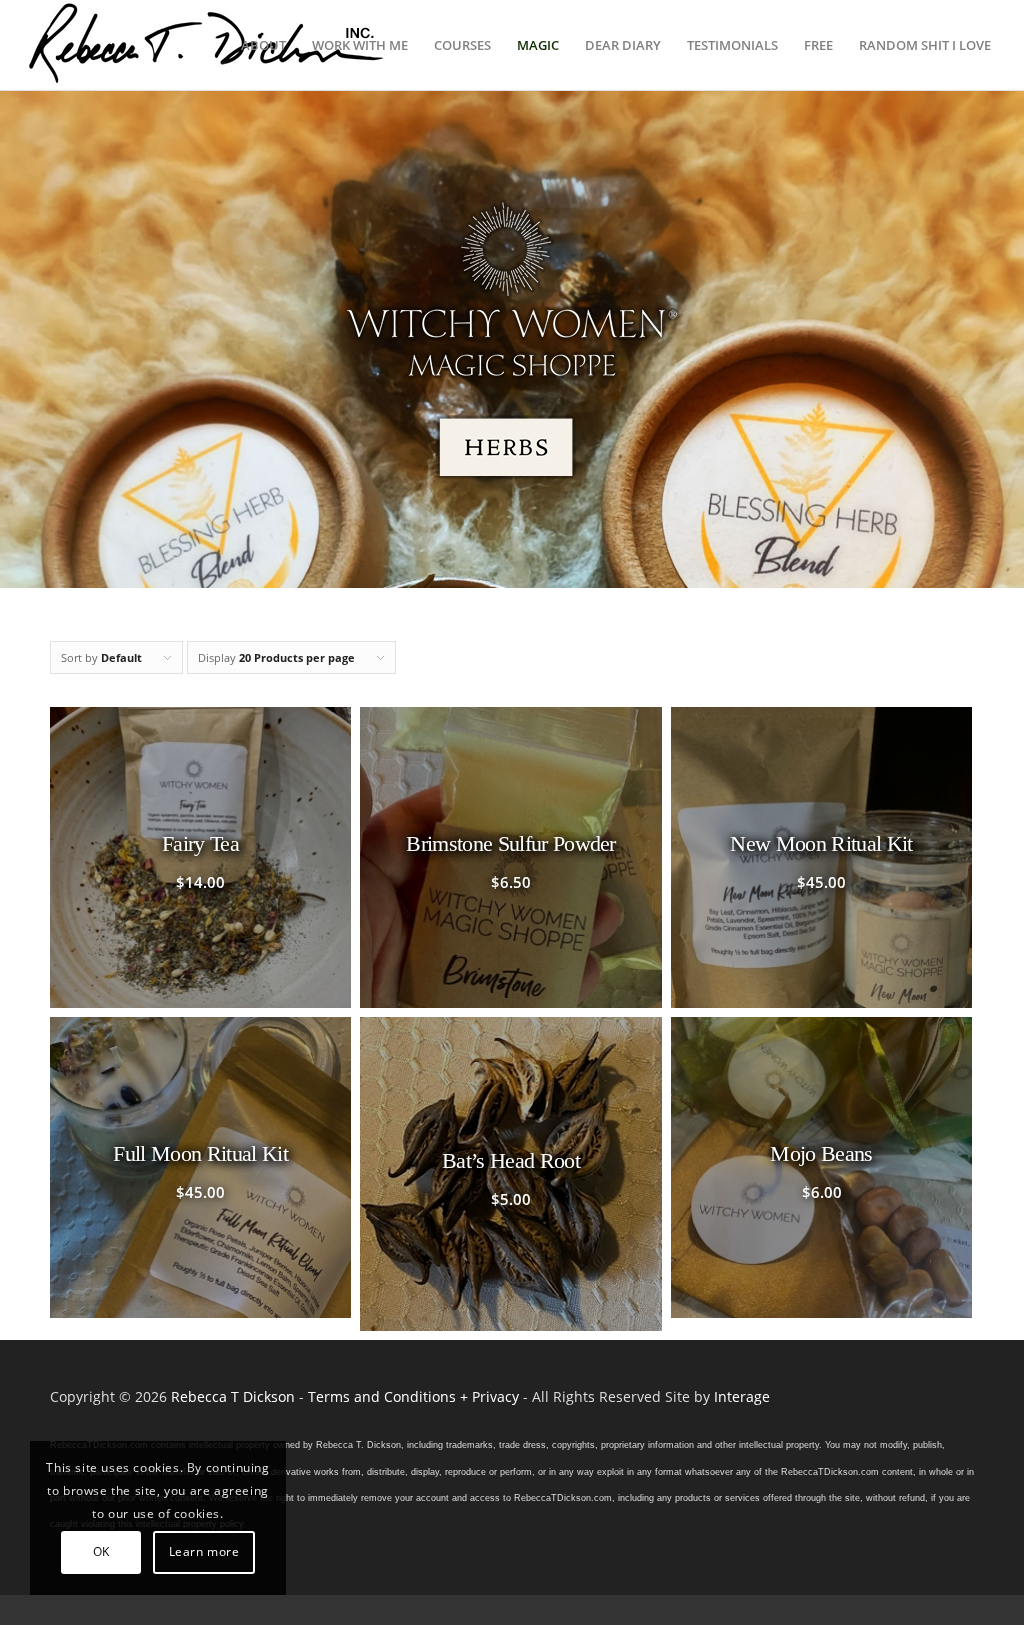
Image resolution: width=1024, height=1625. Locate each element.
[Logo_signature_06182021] (207, 45)
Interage (742, 1396)
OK (101, 1551)
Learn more (204, 1551)
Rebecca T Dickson (233, 1396)
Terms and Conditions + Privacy (413, 1396)
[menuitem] (263, 45)
